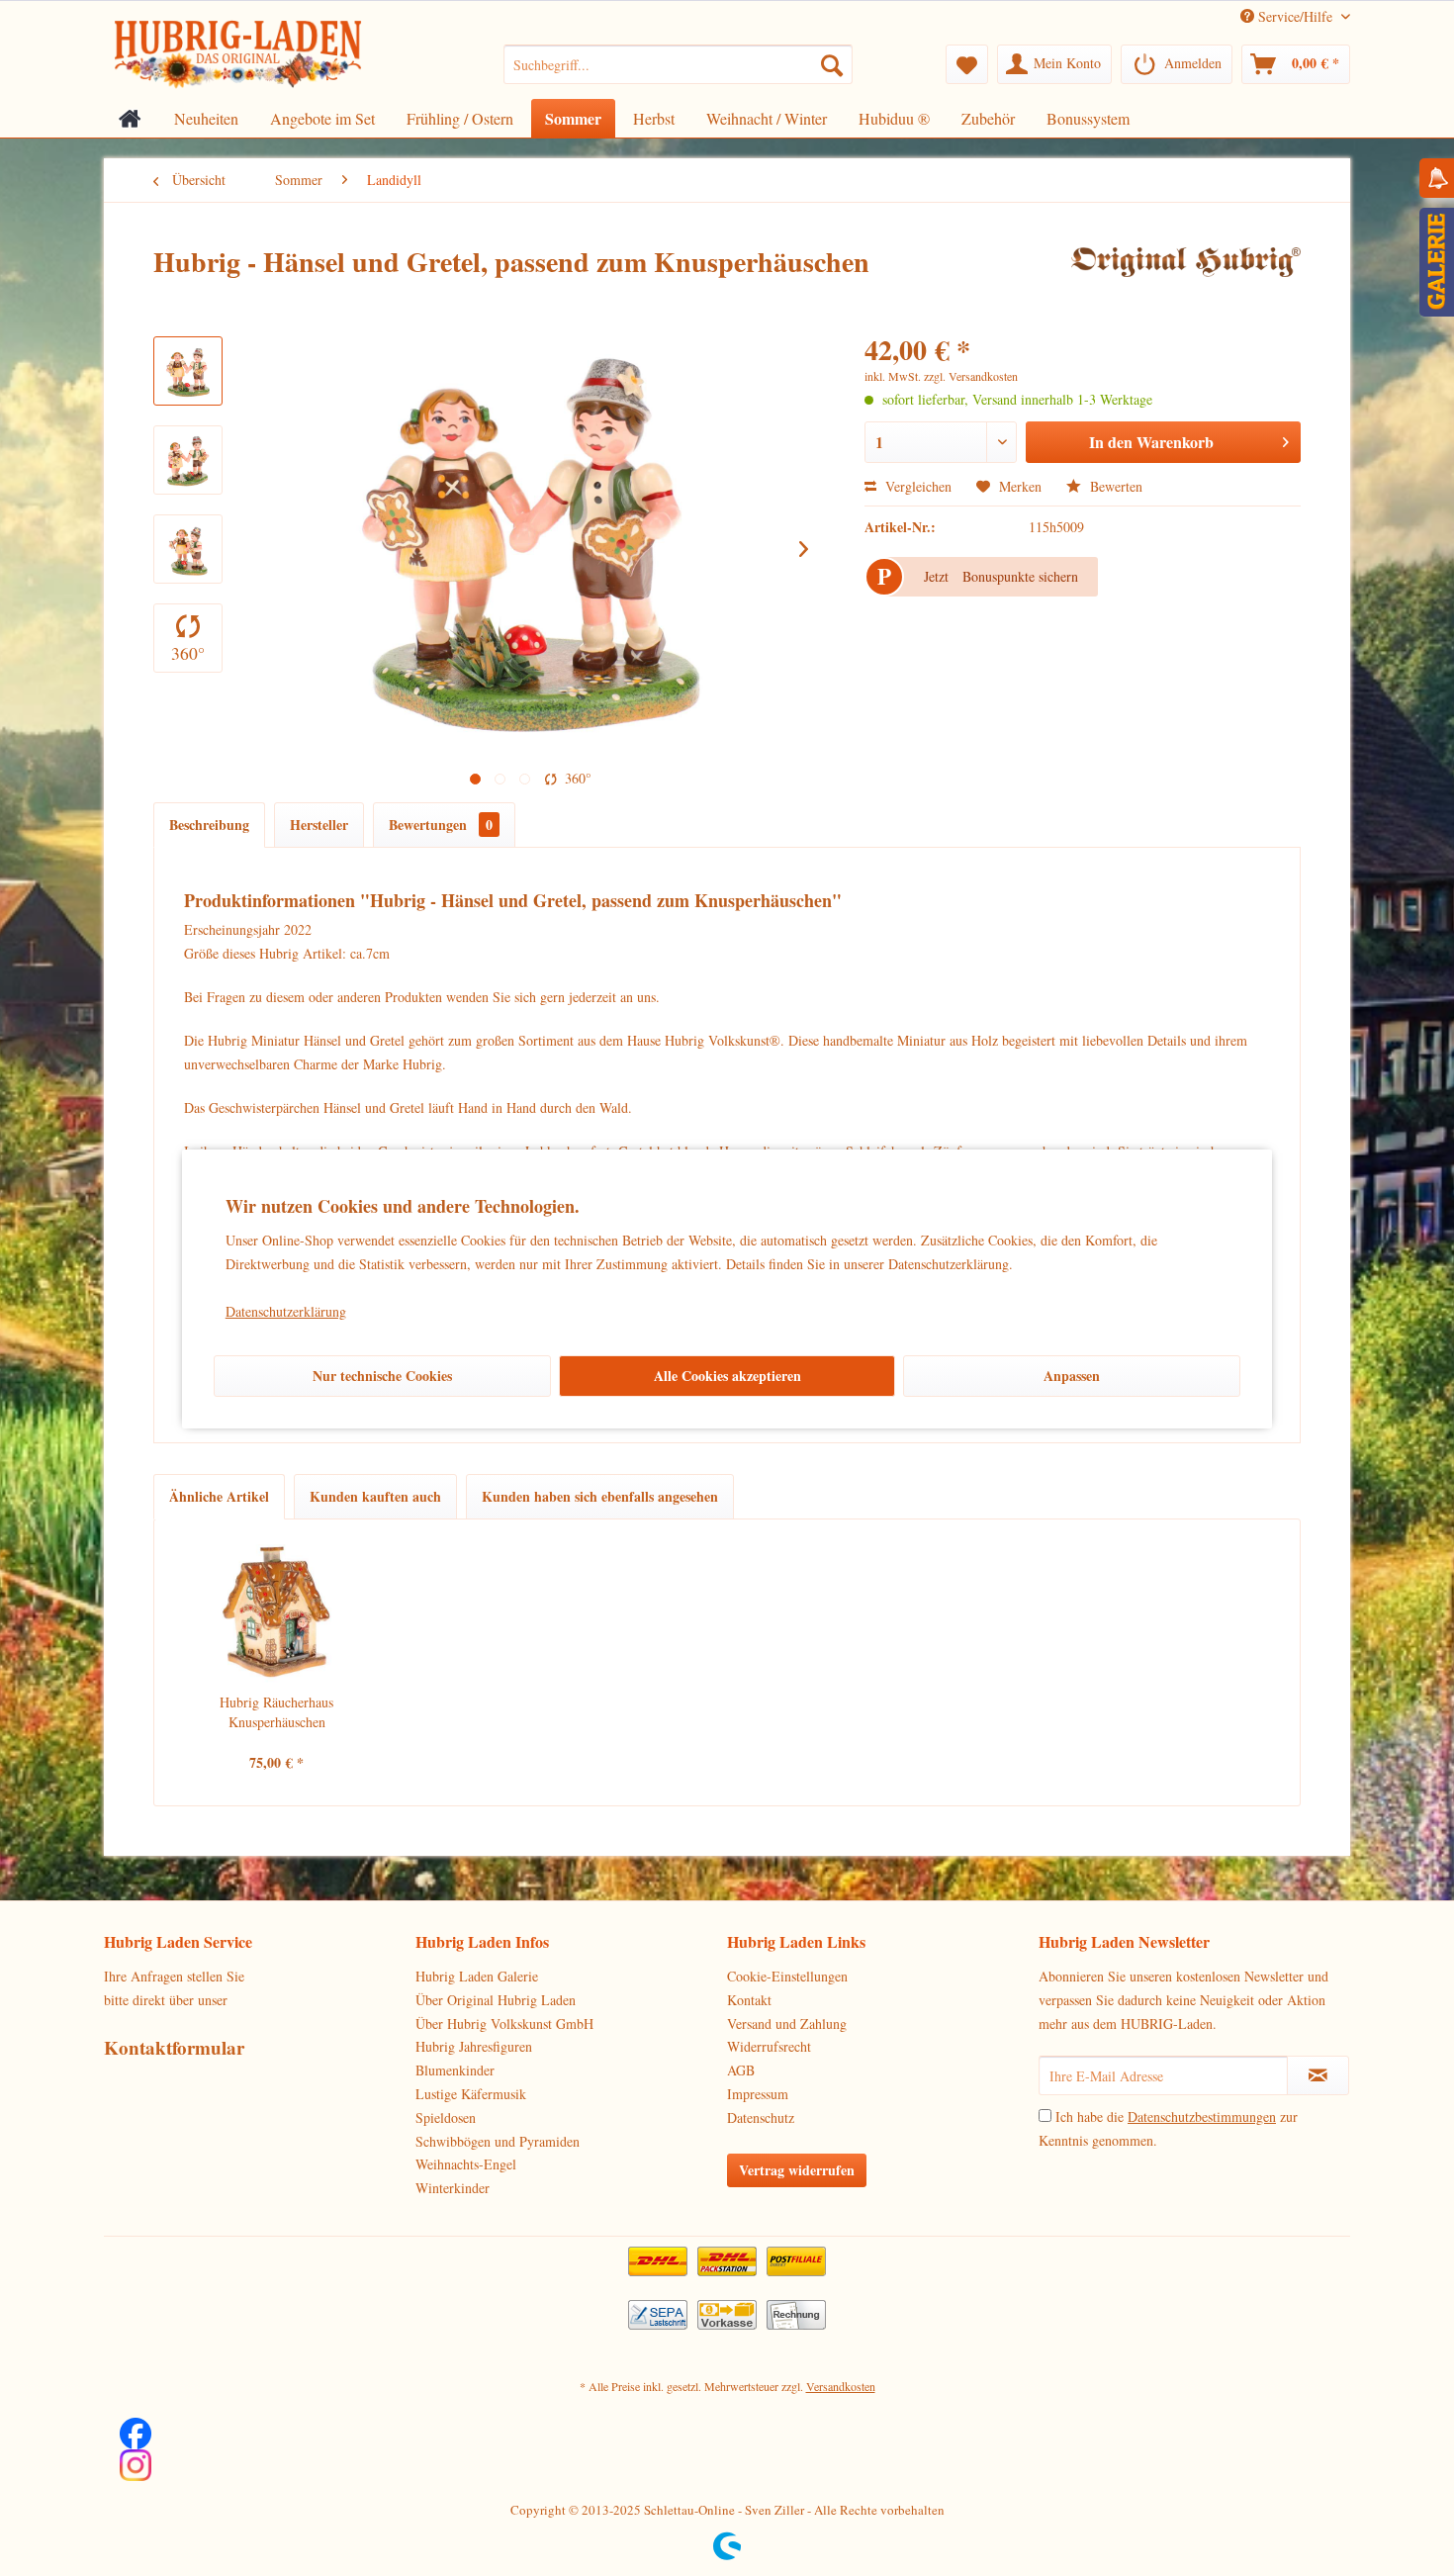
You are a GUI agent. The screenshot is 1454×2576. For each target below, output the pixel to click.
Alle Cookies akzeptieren (727, 1376)
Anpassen (1072, 1376)
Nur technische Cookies (382, 1376)
